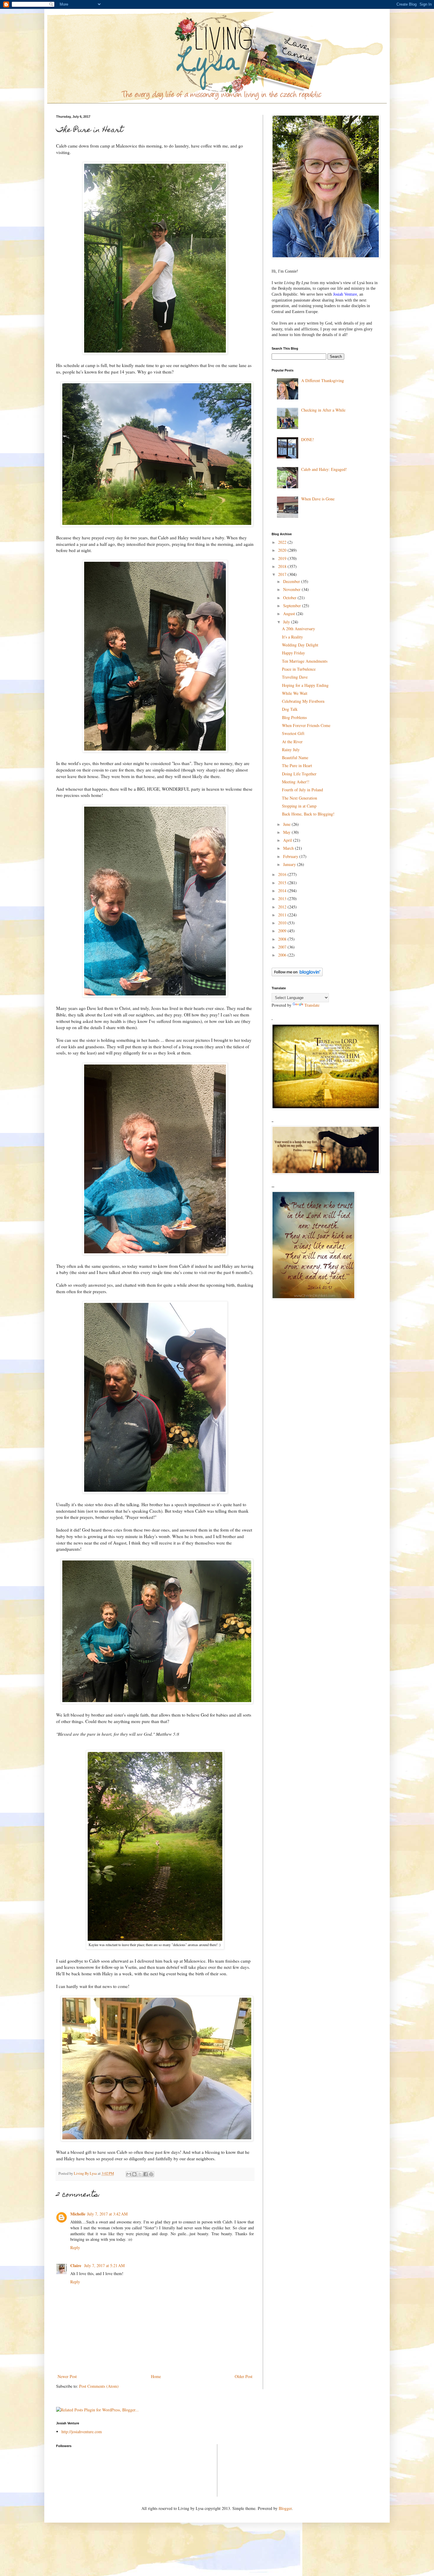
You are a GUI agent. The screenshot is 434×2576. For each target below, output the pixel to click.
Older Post (244, 2376)
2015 (283, 883)
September (293, 606)
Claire (76, 2265)
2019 (283, 558)
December (292, 581)
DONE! (308, 439)
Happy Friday (293, 653)
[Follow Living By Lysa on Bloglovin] (297, 975)
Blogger (285, 2508)
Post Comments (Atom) (99, 2386)
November (292, 589)
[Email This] (129, 2174)
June (287, 824)
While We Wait (295, 693)
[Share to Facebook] (146, 2174)
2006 (283, 955)
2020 (283, 550)
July (287, 622)
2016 (283, 874)
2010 (283, 923)
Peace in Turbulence (299, 669)
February (291, 856)
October (290, 598)
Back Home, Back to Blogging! (308, 814)
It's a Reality (292, 637)
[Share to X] (140, 2174)
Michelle (78, 2214)
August (290, 614)
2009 (283, 931)
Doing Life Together (299, 774)
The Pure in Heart (297, 765)
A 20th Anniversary (298, 629)
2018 (283, 566)
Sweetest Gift (293, 733)
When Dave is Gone (318, 499)
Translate (312, 1005)
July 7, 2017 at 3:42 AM (107, 2214)
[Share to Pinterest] (151, 2174)
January (290, 864)
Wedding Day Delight (300, 645)
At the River (292, 742)
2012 (283, 907)
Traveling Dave (295, 677)
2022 (283, 542)
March (289, 848)
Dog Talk (290, 709)
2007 (283, 947)
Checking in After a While (323, 410)
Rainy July (291, 750)
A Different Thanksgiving (323, 380)
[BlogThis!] (134, 2174)
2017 (283, 574)
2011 (283, 915)
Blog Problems (294, 717)
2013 (283, 899)
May (287, 832)
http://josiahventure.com (82, 2432)
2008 (283, 939)
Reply (75, 2247)
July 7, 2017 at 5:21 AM (104, 2265)
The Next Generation (300, 798)
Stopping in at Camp (299, 806)
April (288, 840)
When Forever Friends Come (306, 725)
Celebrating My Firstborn (303, 701)
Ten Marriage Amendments (305, 661)
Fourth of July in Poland (302, 790)
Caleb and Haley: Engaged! (324, 469)
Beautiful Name (295, 758)
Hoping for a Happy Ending (305, 685)
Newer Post (67, 2376)
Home (156, 2376)
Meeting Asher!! (296, 782)
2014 (283, 891)
